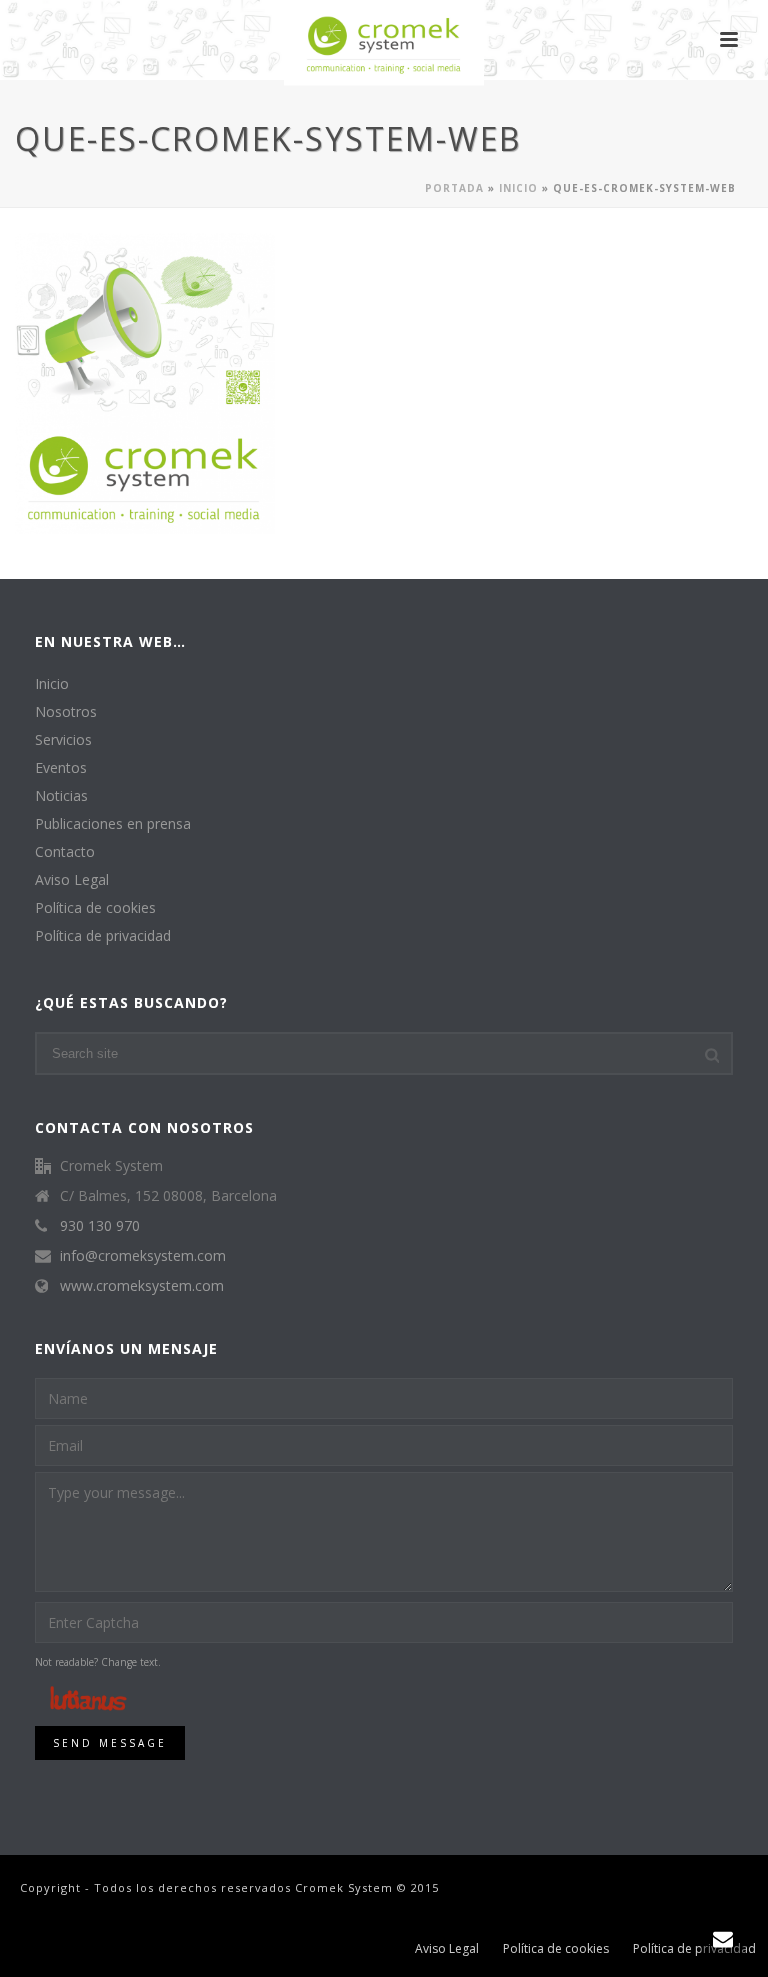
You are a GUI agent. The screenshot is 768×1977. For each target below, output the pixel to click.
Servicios (63, 740)
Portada (454, 188)
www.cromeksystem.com (142, 1286)
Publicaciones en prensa (113, 824)
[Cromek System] (384, 45)
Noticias (61, 796)
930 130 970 (100, 1226)
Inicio (518, 188)
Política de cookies (95, 908)
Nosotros (66, 712)
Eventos (61, 768)
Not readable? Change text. (98, 1662)
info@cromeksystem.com (143, 1256)
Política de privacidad (103, 936)
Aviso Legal (72, 880)
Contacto (65, 852)
